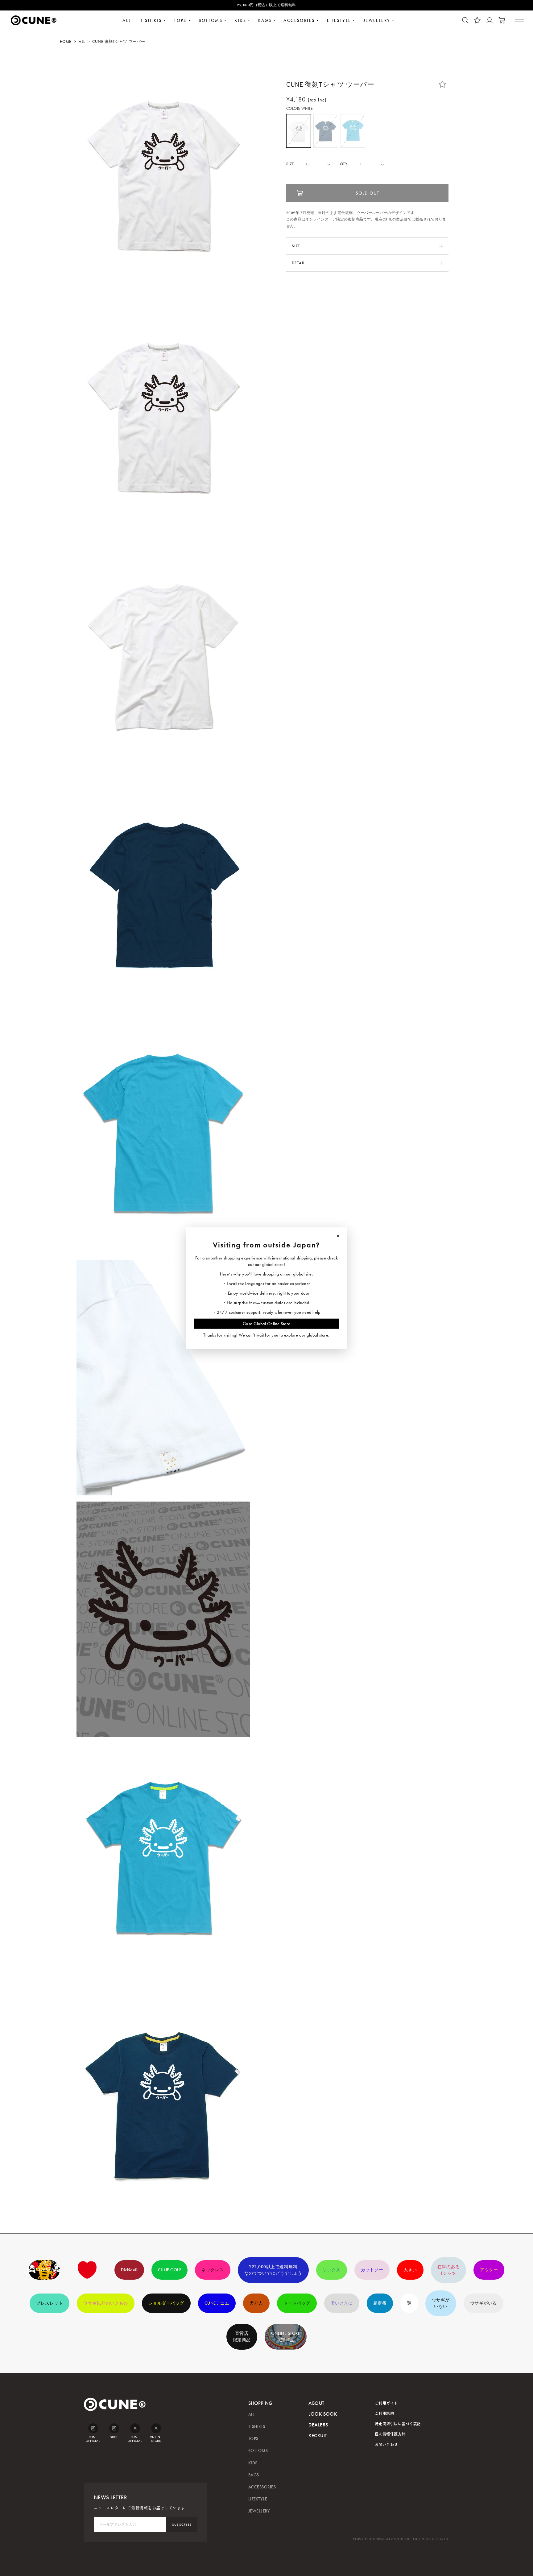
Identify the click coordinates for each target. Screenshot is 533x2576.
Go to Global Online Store (267, 1324)
